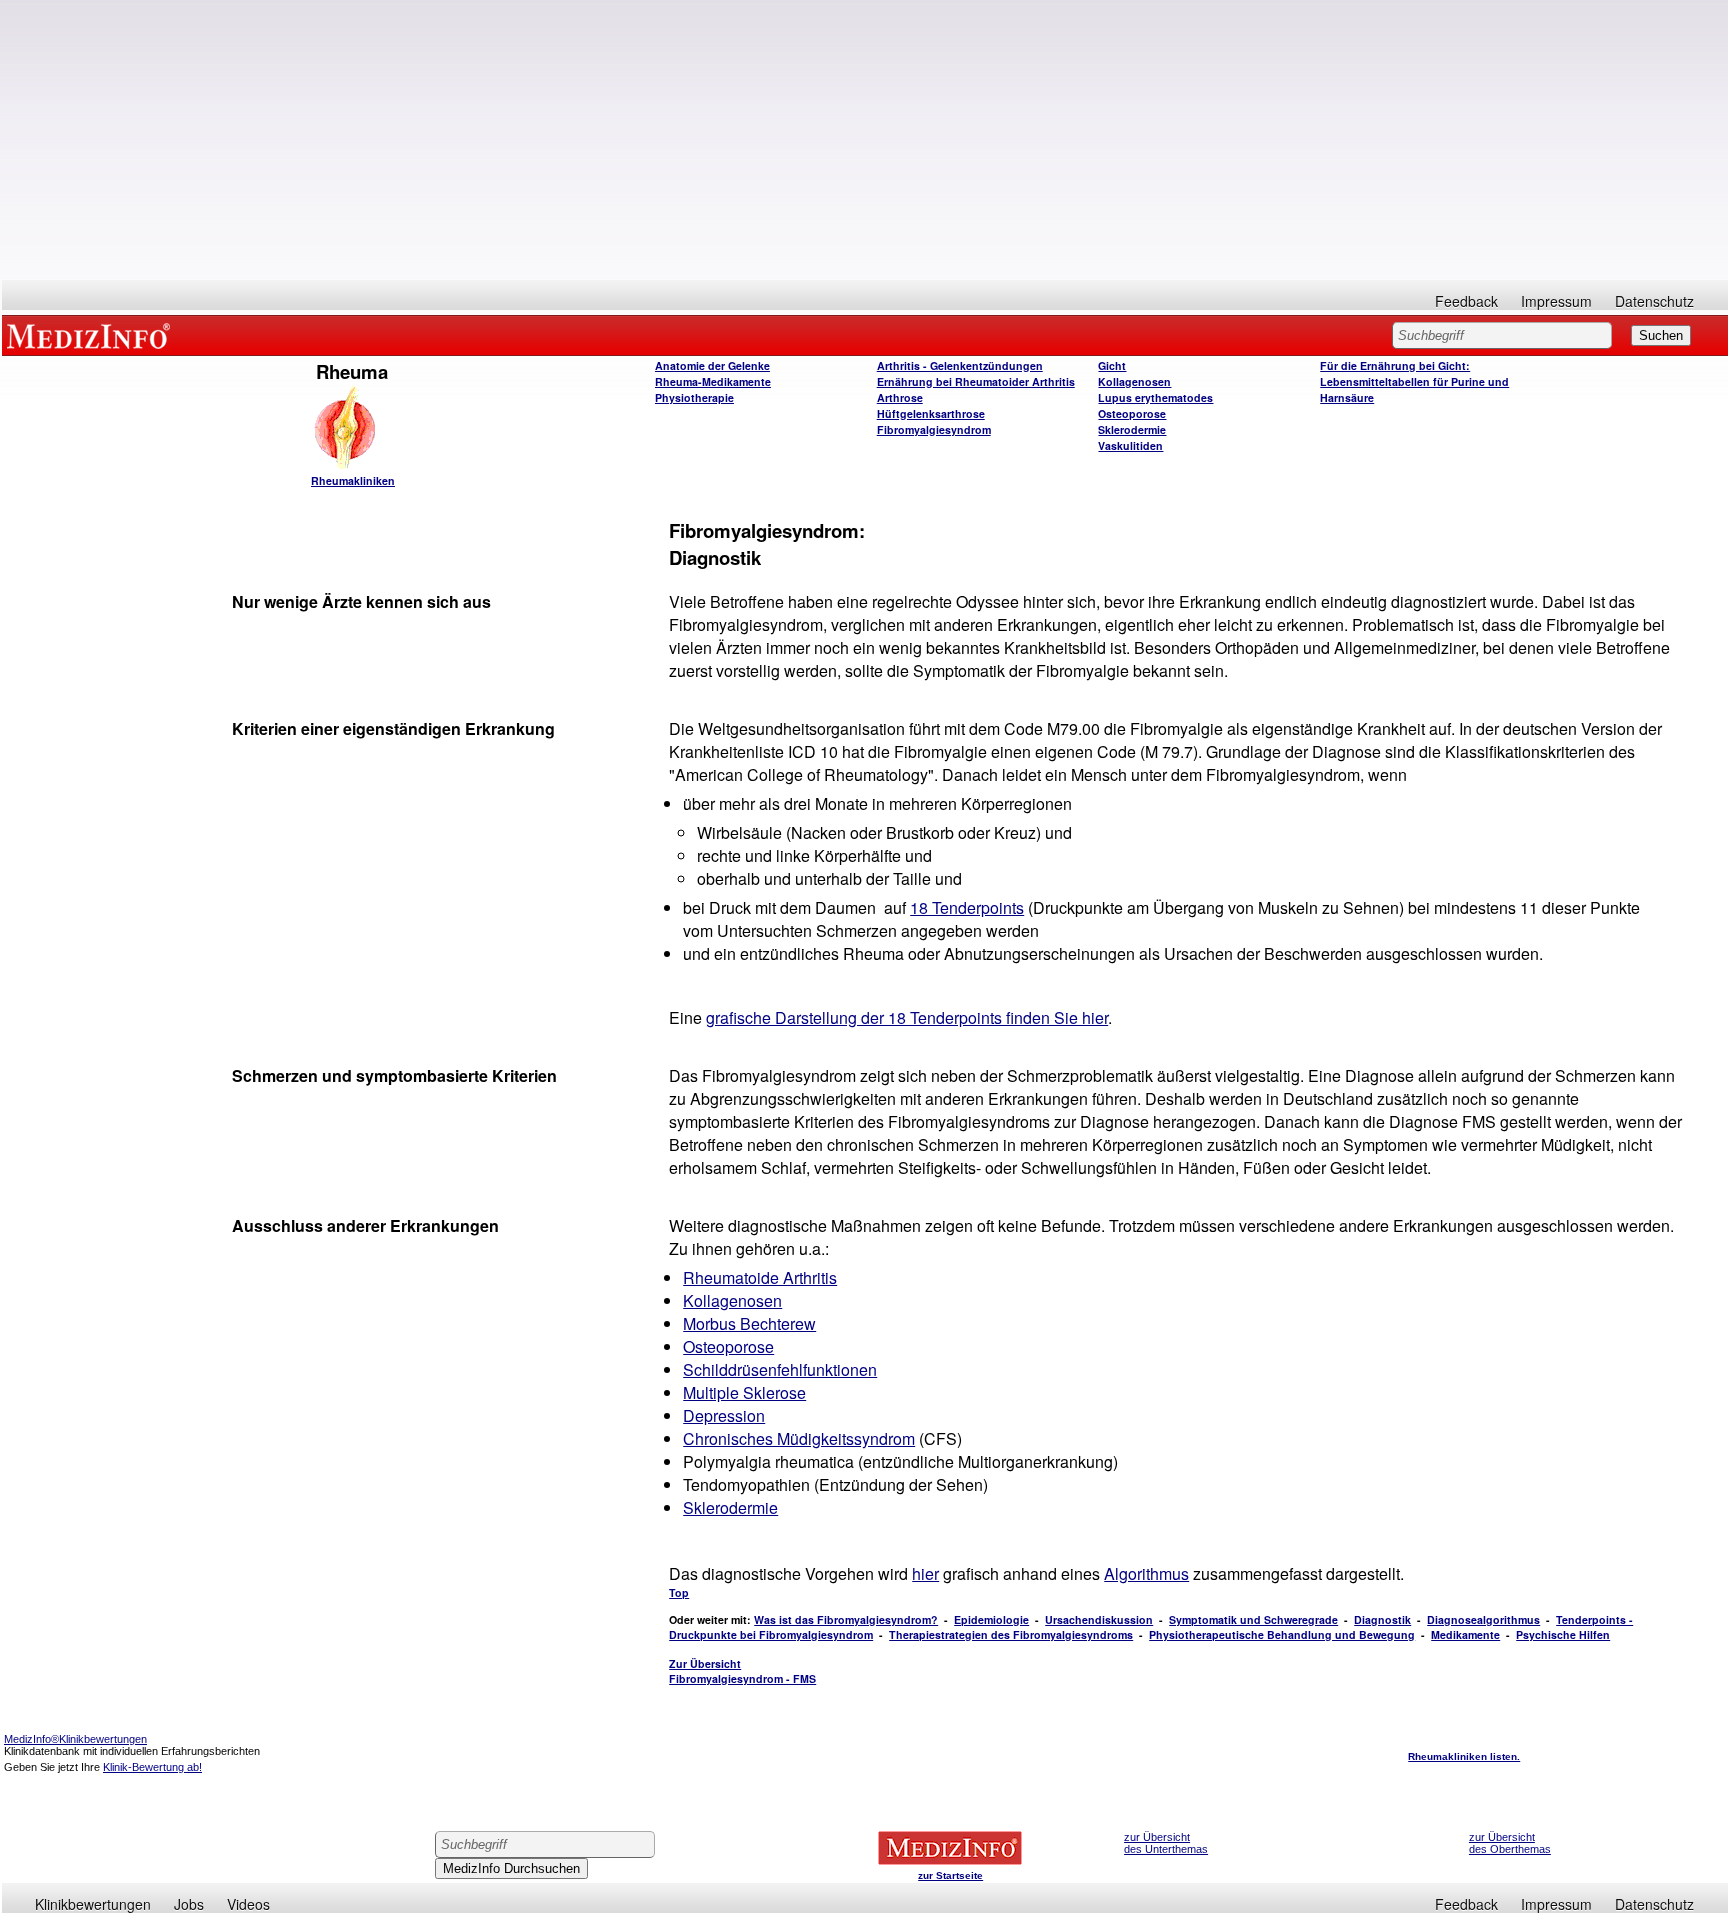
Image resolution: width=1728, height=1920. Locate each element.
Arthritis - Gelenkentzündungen (960, 365)
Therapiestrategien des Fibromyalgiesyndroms (1011, 1634)
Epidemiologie (991, 1619)
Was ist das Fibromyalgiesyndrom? (846, 1619)
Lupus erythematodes (1155, 397)
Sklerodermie (1132, 429)
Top (679, 1592)
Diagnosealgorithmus (1483, 1619)
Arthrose (900, 397)
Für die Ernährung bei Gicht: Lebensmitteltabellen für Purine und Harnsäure (1414, 381)
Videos (248, 1904)
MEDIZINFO (92, 335)
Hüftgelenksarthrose (931, 413)
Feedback (1466, 301)
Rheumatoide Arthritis (760, 1277)
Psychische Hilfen (1563, 1634)
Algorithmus (1146, 1573)
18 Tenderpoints (967, 907)
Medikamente (1465, 1634)
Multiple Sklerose (744, 1392)
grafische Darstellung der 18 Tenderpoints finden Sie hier (907, 1017)
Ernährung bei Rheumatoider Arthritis (976, 381)
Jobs (189, 1904)
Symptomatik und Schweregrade (1253, 1619)
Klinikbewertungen (93, 1904)
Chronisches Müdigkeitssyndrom (799, 1438)
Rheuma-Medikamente (713, 381)
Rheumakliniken (353, 480)
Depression (724, 1415)
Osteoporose (1132, 413)
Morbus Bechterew (749, 1323)
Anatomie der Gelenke (712, 365)
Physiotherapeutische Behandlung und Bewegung (1282, 1634)
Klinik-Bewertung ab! (152, 1767)
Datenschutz (1654, 301)
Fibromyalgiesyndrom (934, 429)
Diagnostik (1382, 1619)
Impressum (1556, 301)
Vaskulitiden (1130, 445)
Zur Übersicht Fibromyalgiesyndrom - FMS (742, 1671)
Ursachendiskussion (1099, 1619)
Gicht (1112, 365)
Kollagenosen (1134, 381)
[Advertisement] (865, 140)
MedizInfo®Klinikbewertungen (75, 1739)
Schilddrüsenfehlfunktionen (780, 1369)
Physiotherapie (694, 397)
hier (925, 1573)
